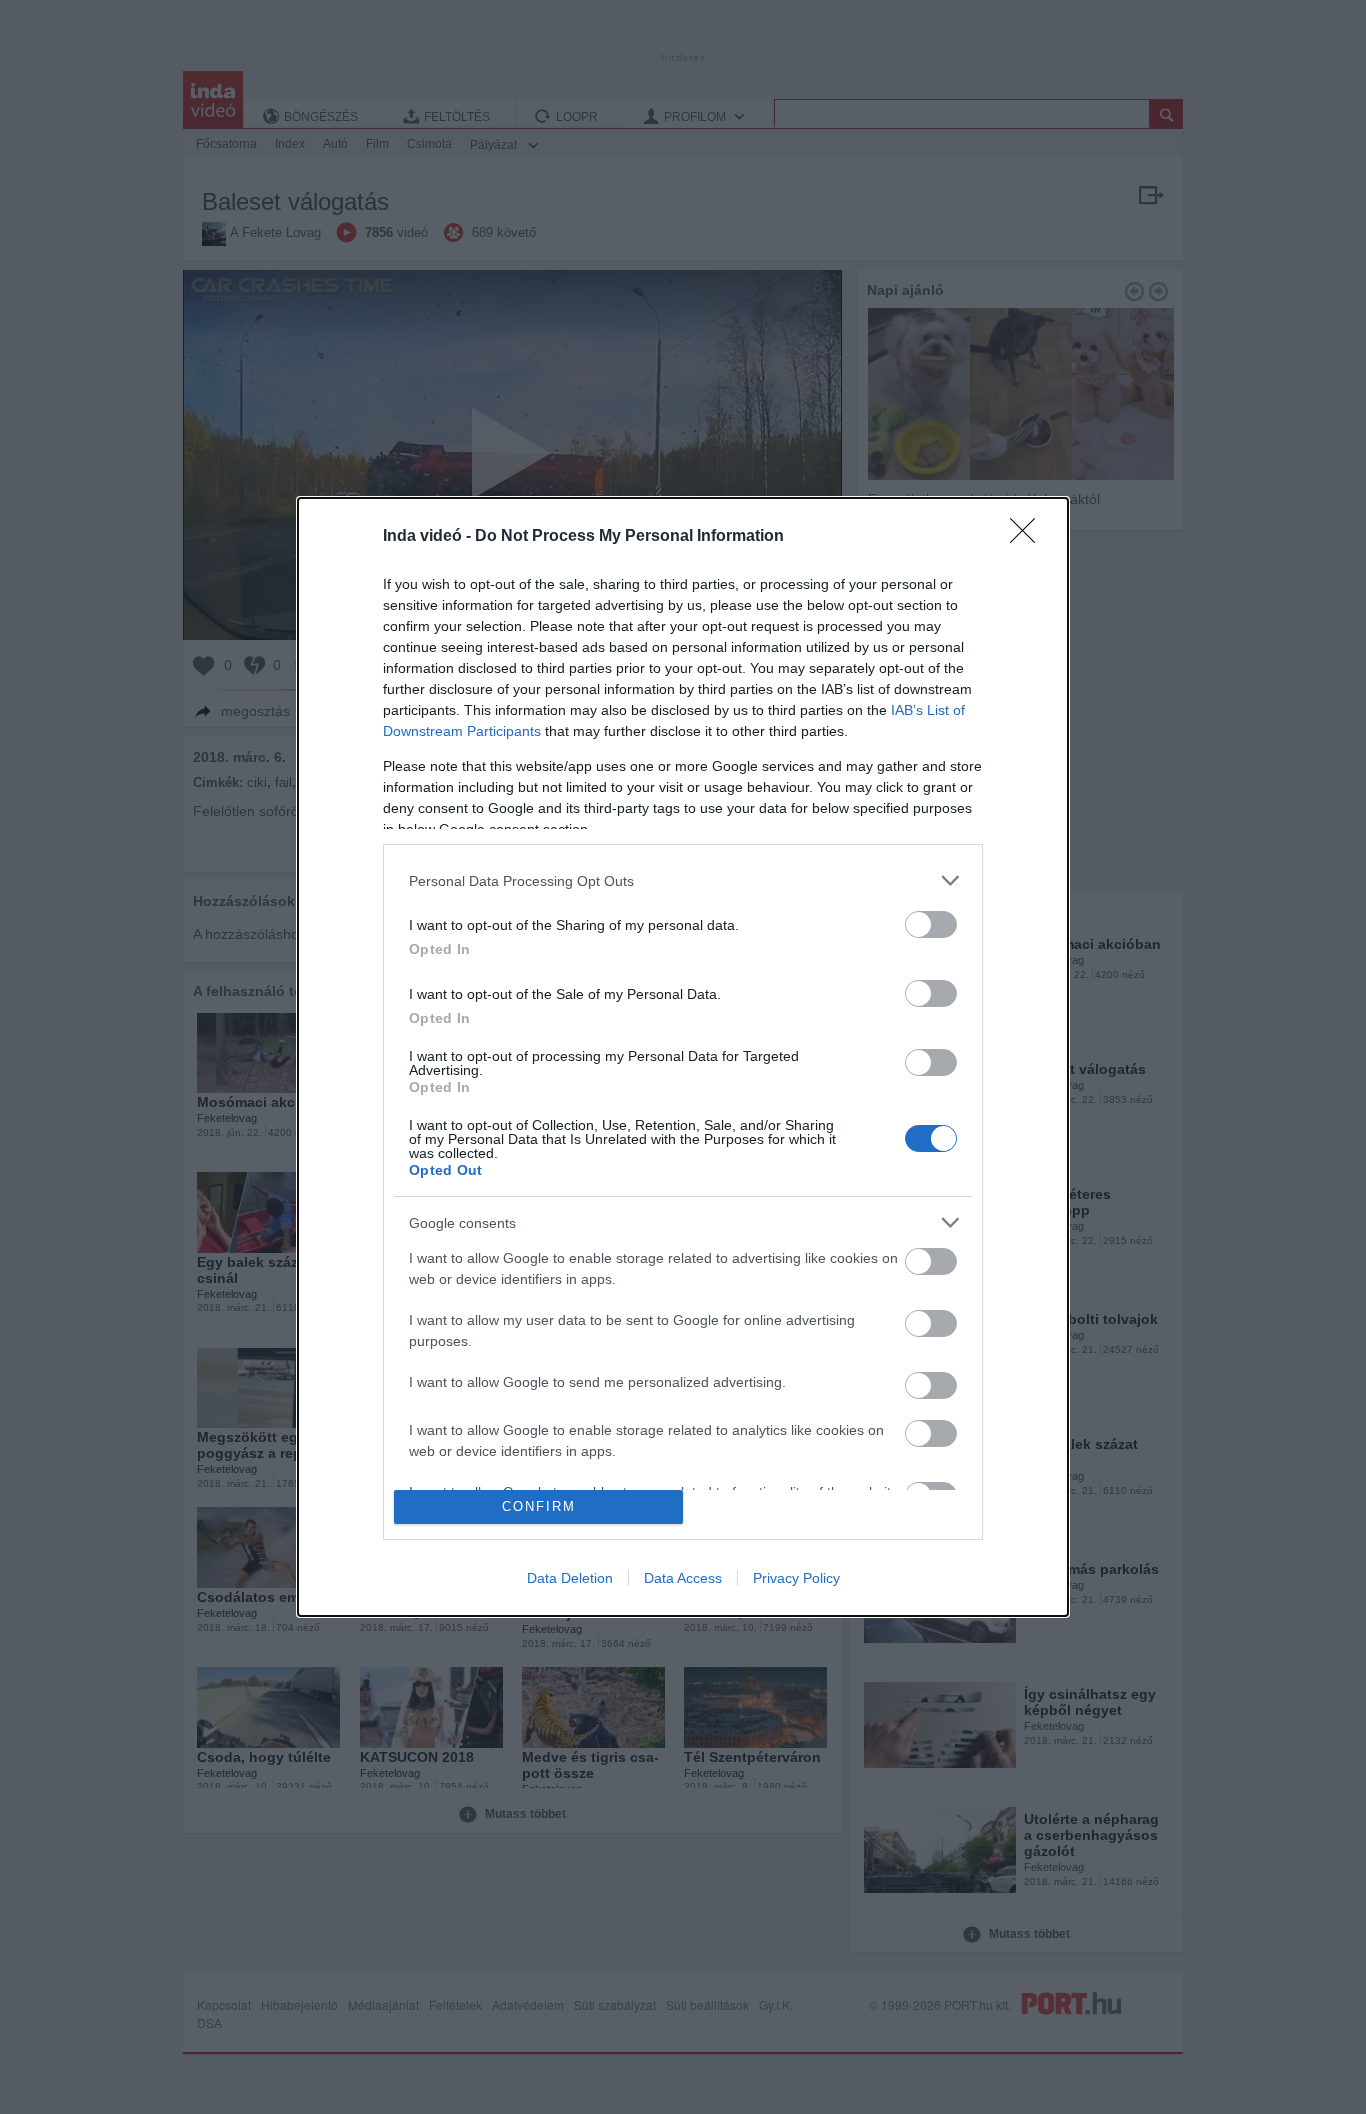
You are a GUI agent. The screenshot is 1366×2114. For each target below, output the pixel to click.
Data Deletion (570, 1578)
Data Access (683, 1578)
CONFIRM (539, 1506)
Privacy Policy (796, 1578)
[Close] (1029, 537)
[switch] (931, 924)
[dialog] (683, 1056)
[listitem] (683, 880)
